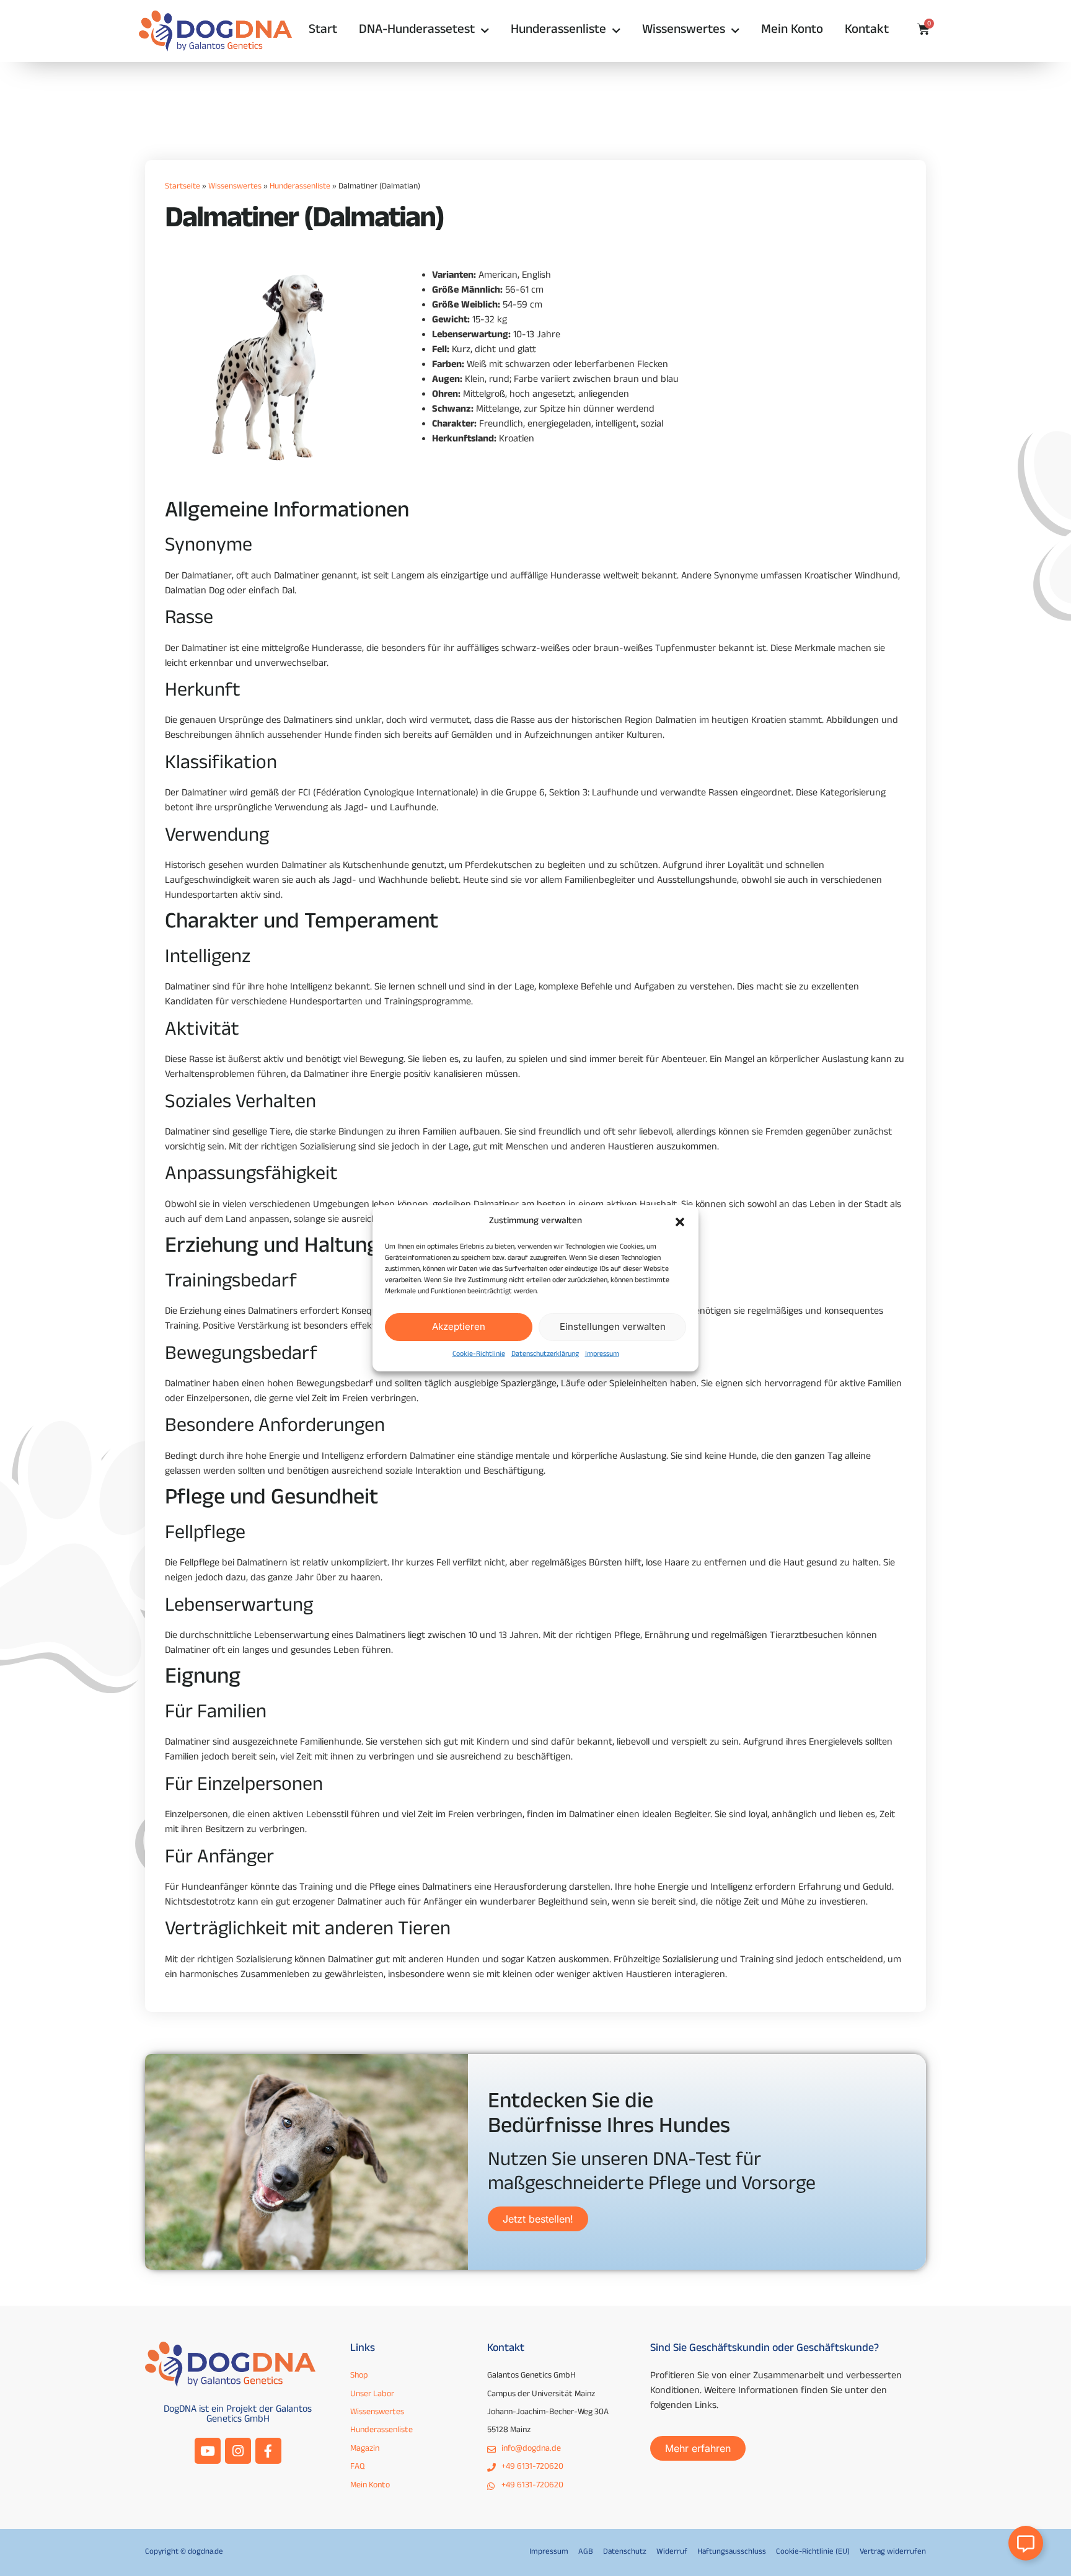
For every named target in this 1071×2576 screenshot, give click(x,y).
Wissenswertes (684, 31)
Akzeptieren (459, 1326)
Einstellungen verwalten (613, 1326)
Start (323, 31)
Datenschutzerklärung (545, 1355)
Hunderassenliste (558, 31)
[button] (680, 1222)
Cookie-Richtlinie (479, 1355)
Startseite (183, 187)
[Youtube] (208, 2451)
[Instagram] (238, 2451)
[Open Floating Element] (1026, 2543)
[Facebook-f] (268, 2451)
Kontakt (867, 31)
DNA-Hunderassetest (417, 31)
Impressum (602, 1355)
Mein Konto (792, 31)
